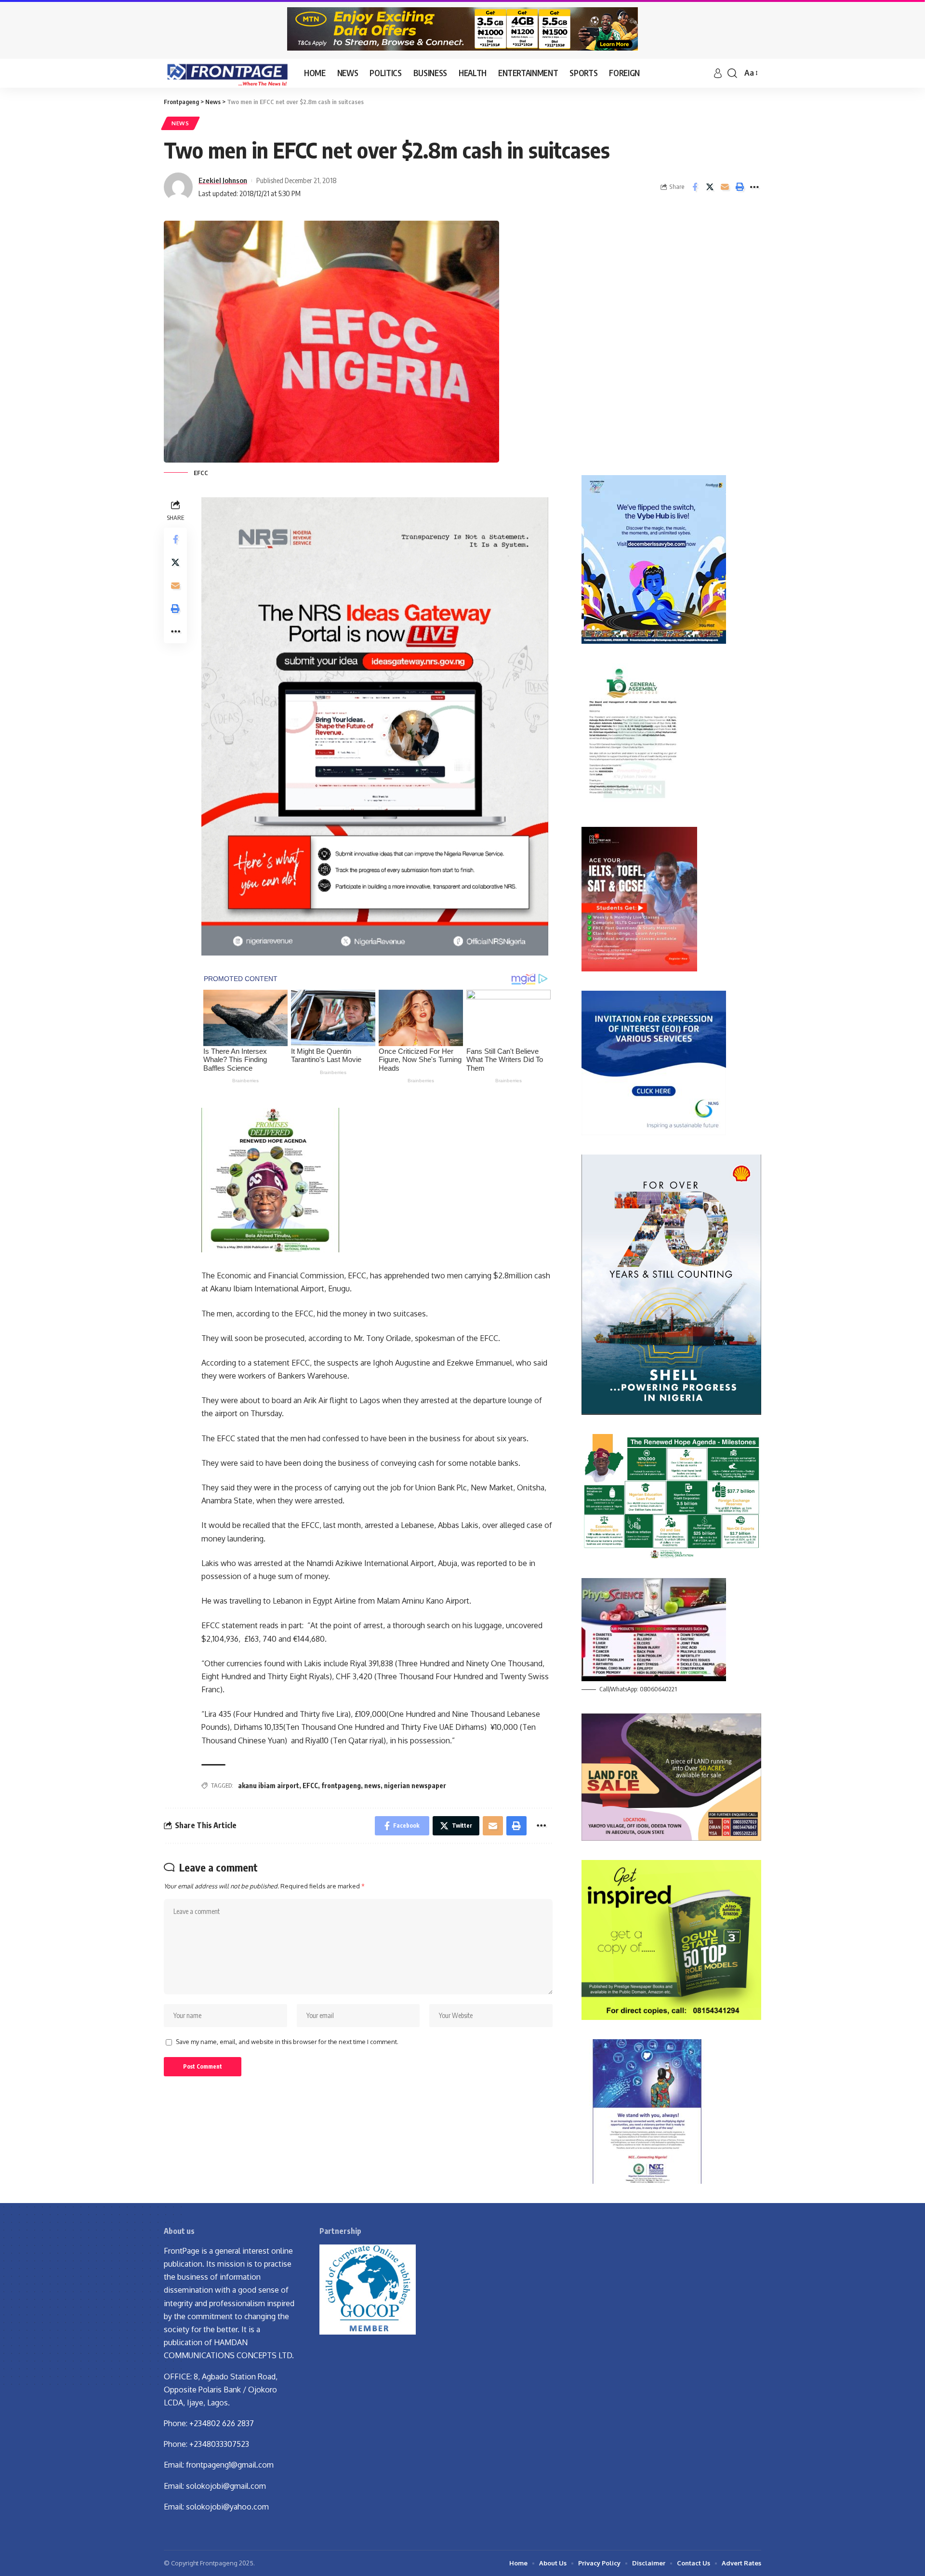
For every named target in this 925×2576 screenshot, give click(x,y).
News (180, 123)
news (372, 1786)
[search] (732, 73)
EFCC (310, 1786)
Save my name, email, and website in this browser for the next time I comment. (287, 2042)
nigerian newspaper (415, 1786)
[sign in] (718, 73)
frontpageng (341, 1786)
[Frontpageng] (226, 73)
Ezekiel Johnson (223, 180)
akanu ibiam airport (269, 1786)
